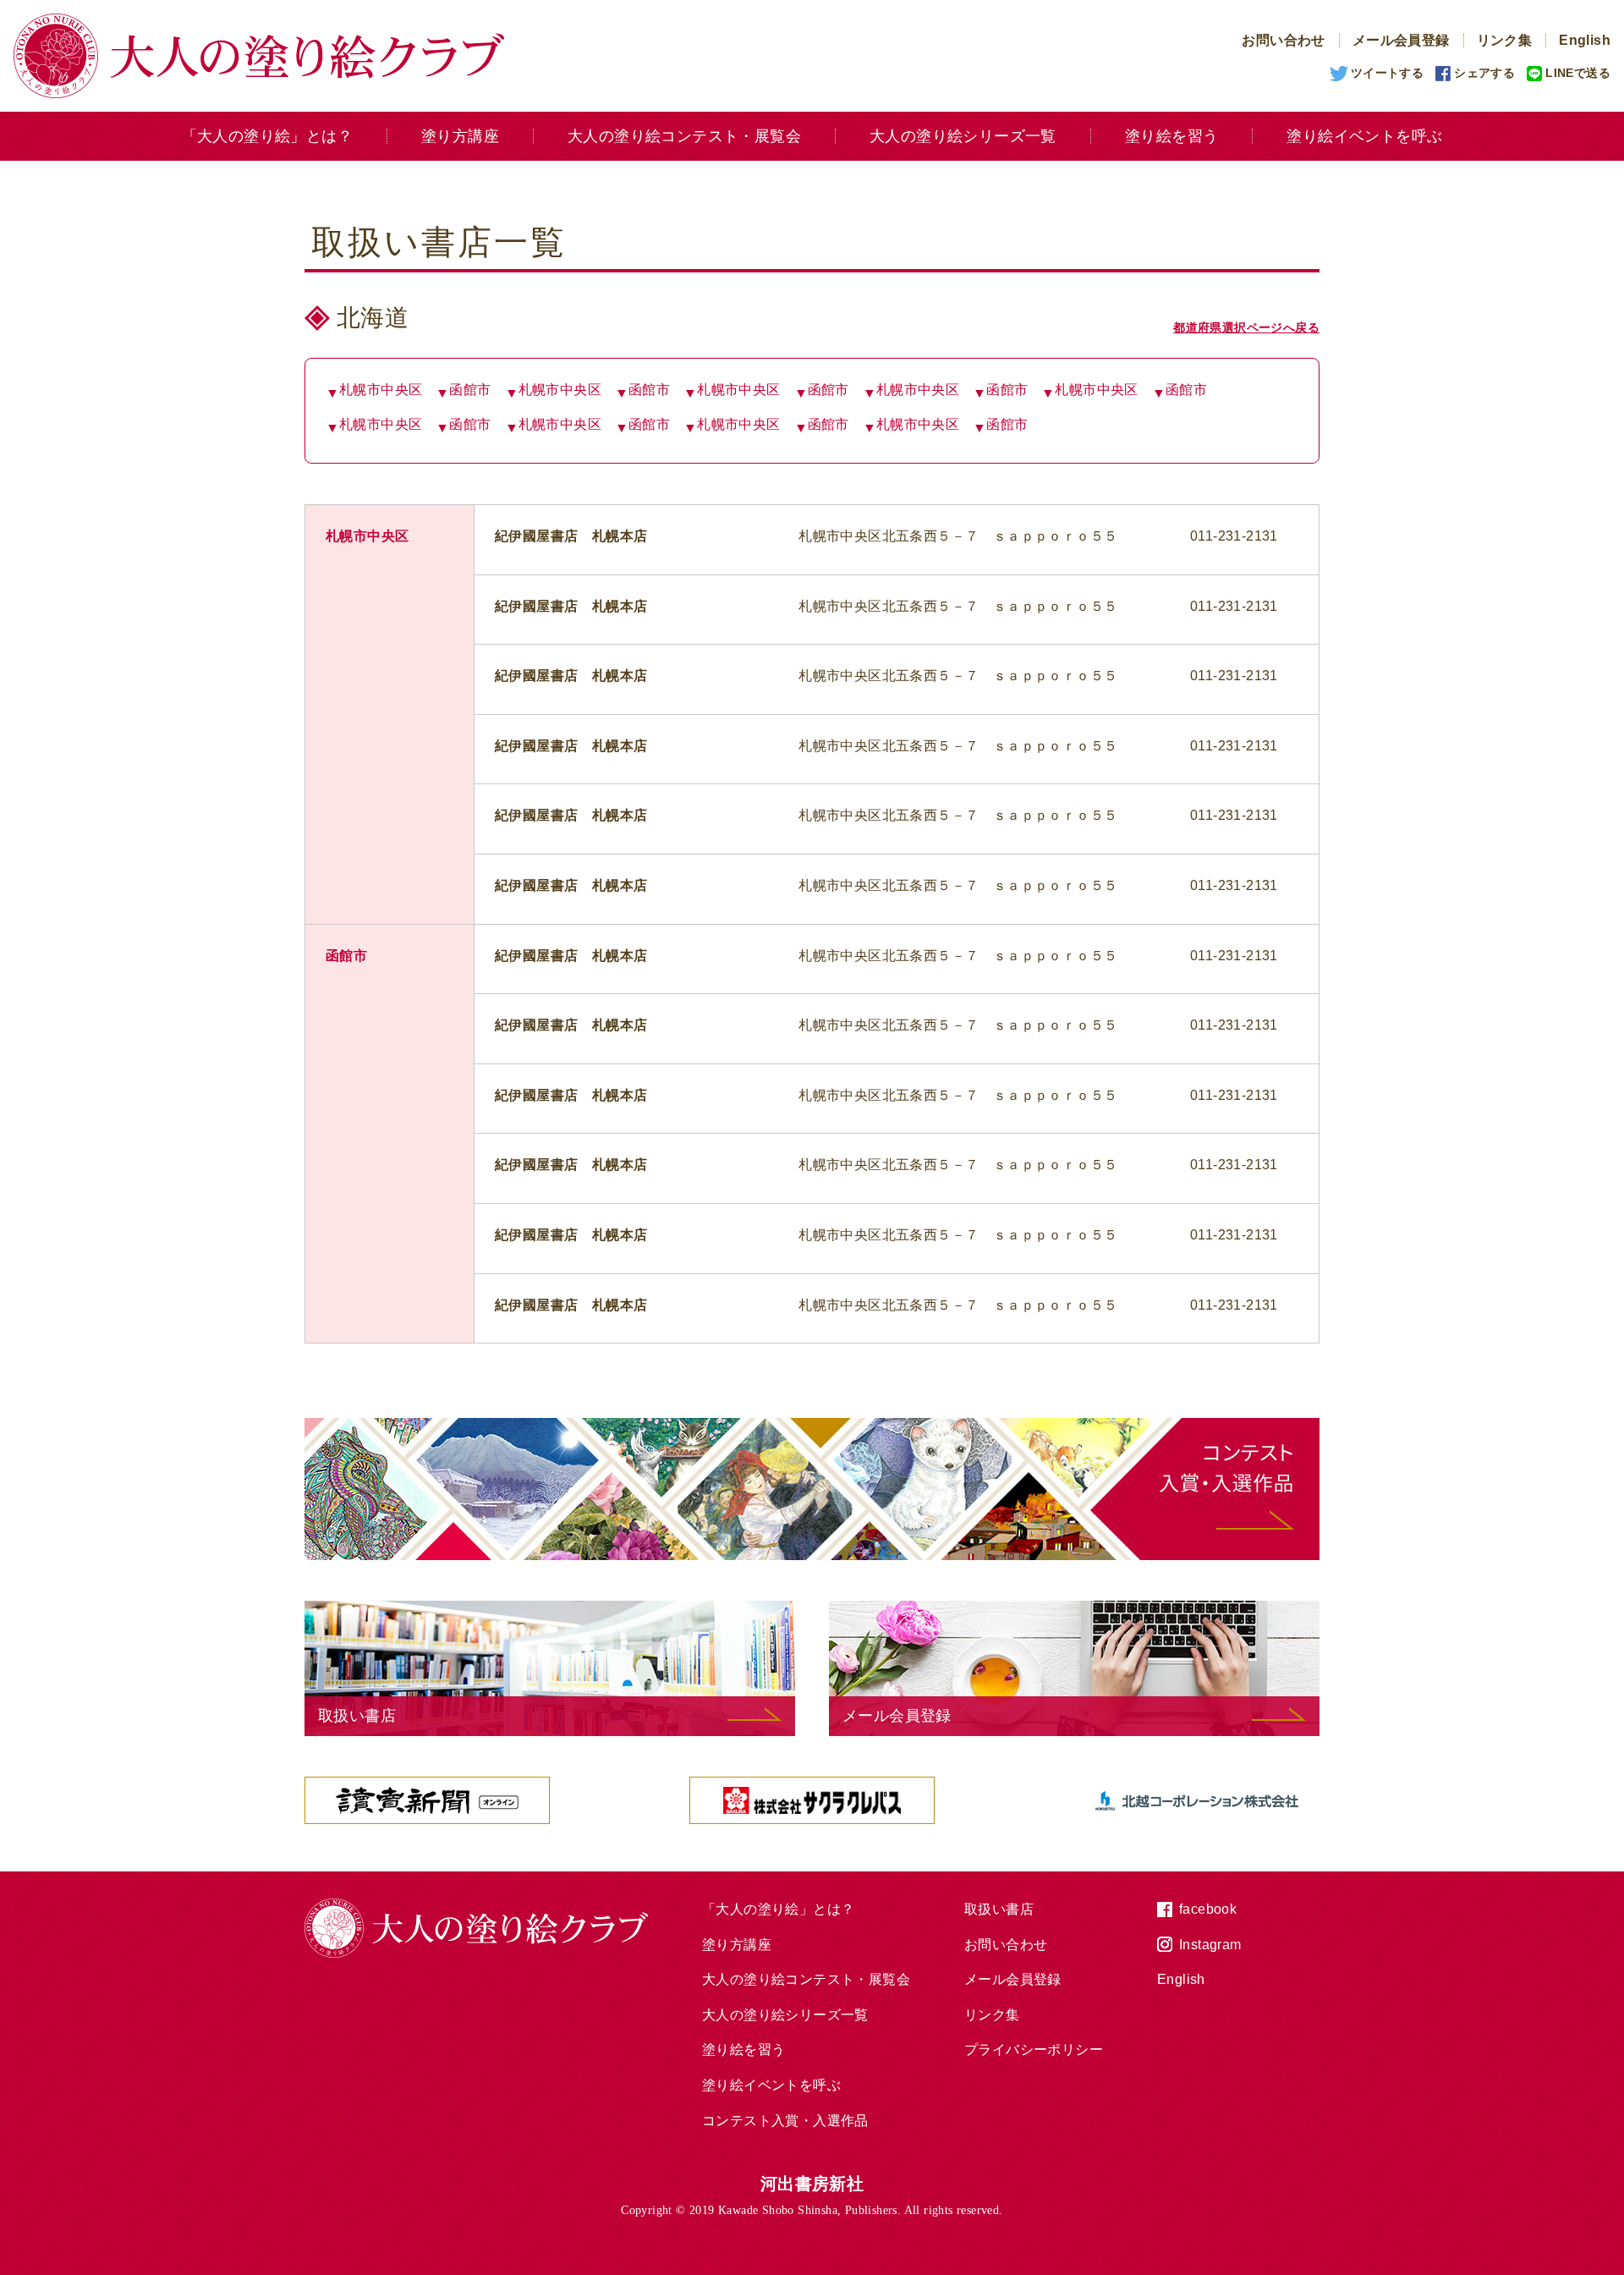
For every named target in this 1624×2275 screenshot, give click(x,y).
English (1585, 40)
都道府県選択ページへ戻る (1246, 327)
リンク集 (1505, 40)
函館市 (470, 390)
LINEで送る (1578, 73)
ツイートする (1387, 73)
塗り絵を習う (1171, 136)
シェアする (1484, 73)
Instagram (1210, 1945)
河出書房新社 (812, 2184)
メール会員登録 (1401, 40)
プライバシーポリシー (1034, 2050)
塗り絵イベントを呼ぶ (1364, 136)
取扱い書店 (999, 1909)
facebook (1208, 1909)
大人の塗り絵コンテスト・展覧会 (684, 136)
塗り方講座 (460, 136)
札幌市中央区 (381, 390)
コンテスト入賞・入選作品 (785, 2121)
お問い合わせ (1283, 40)
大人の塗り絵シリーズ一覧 (963, 136)
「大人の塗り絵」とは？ (267, 136)
